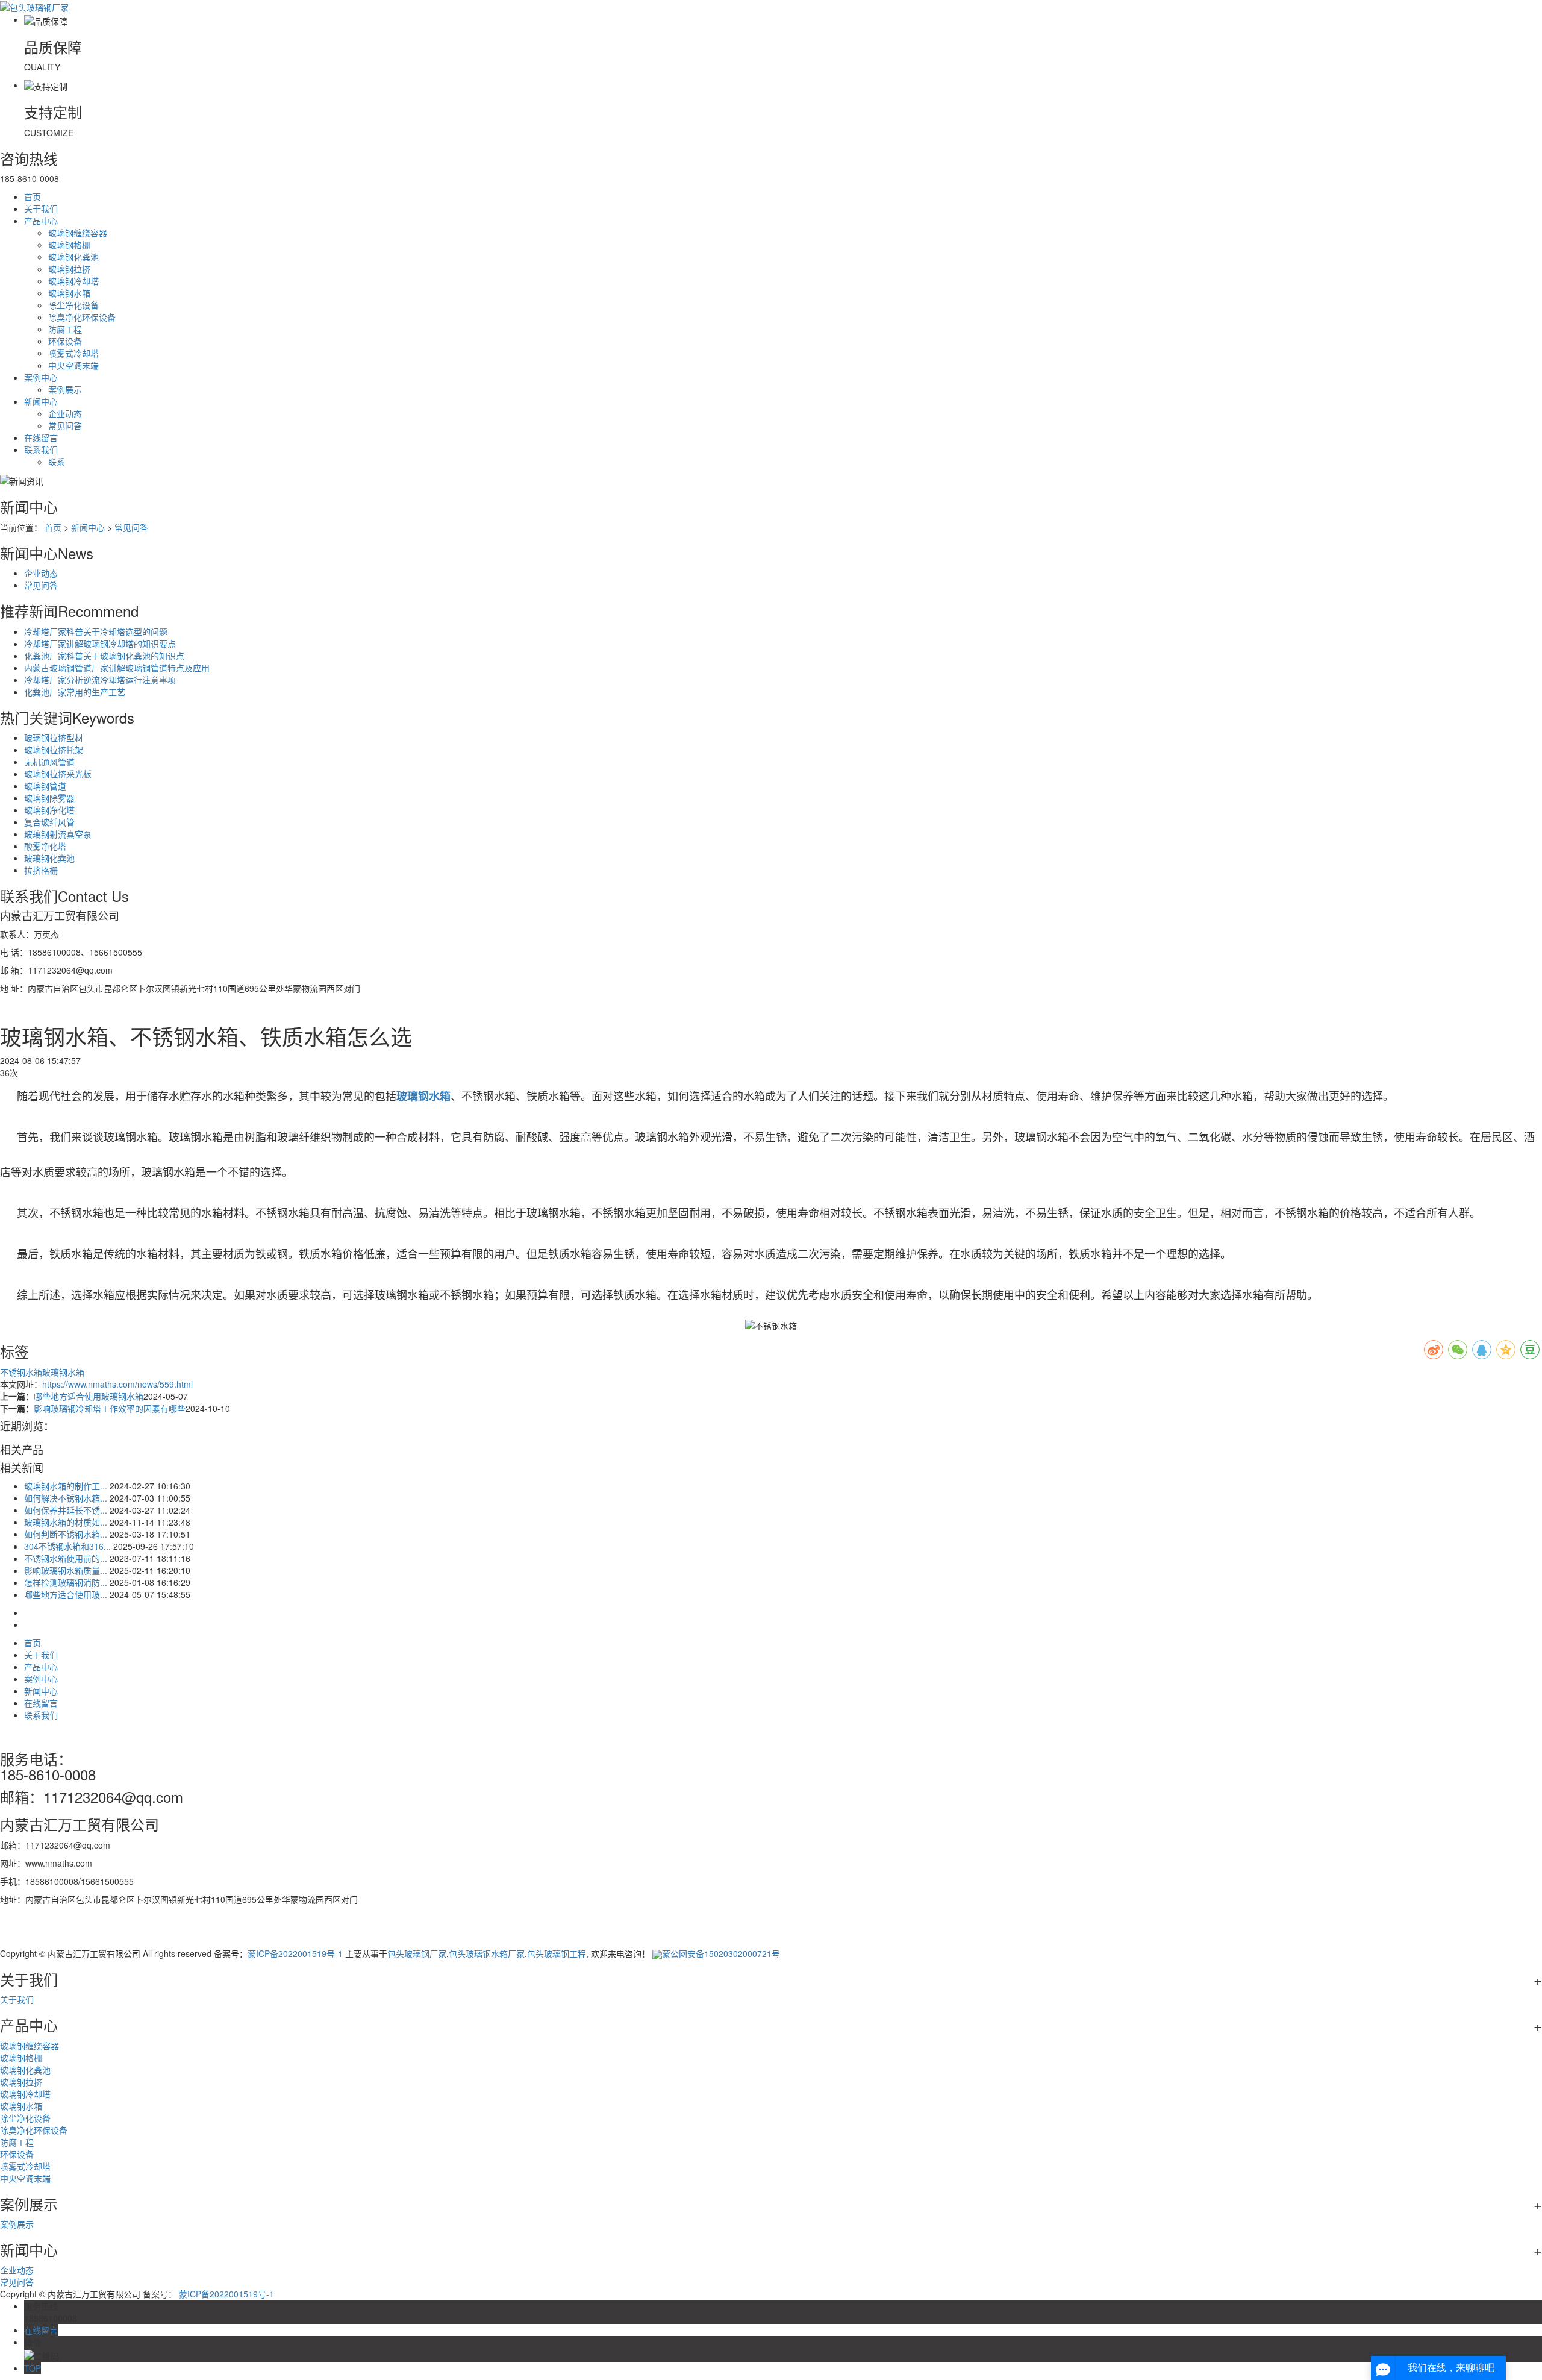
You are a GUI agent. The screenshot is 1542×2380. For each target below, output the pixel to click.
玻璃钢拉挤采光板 (58, 774)
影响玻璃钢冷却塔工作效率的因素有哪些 (110, 1408)
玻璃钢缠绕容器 (78, 233)
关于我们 (41, 208)
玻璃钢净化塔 (49, 810)
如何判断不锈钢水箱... (66, 1534)
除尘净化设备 (73, 305)
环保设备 (65, 341)
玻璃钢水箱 (69, 293)
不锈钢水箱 (21, 1372)
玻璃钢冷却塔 (73, 281)
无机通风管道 (49, 762)
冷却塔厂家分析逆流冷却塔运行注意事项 (100, 680)
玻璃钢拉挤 (69, 269)
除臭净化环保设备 (82, 317)
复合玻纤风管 (49, 822)
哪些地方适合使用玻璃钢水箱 (89, 1396)
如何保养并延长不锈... (66, 1510)
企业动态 (65, 413)
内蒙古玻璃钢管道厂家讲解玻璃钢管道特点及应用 (117, 668)
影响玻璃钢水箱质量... (66, 1570)
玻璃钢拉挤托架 (54, 750)
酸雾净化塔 (45, 846)
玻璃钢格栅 (69, 245)
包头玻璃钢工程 (557, 1953)
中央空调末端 (73, 365)
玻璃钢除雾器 (49, 798)
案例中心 (41, 377)
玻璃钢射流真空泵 (58, 834)
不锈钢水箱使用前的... (66, 1558)
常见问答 (65, 425)
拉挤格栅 (41, 870)
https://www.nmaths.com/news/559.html (117, 1384)
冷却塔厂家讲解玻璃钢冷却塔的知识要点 (100, 644)
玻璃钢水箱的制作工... (66, 1486)
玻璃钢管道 (45, 786)
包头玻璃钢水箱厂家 (487, 1953)
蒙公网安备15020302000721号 (721, 1953)
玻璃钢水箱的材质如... (66, 1522)
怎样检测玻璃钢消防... (66, 1582)
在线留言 (41, 437)
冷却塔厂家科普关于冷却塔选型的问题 (96, 631)
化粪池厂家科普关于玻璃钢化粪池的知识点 (104, 656)
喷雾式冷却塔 (73, 353)
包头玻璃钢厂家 (417, 1953)
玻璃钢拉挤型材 (54, 737)
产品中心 (41, 221)
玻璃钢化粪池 (73, 257)
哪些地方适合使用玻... (66, 1594)
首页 (33, 196)
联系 (57, 462)
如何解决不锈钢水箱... (66, 1498)
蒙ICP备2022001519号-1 (295, 1953)
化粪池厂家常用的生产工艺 (75, 692)
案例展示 (65, 389)
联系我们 (41, 449)
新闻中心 (41, 401)
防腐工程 (65, 329)
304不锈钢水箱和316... (67, 1546)
